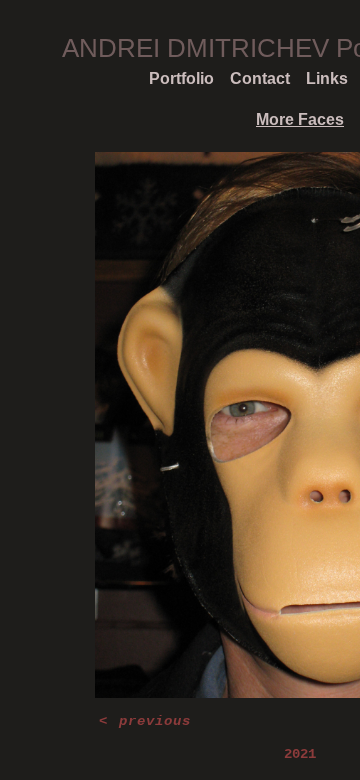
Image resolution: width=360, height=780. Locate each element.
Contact (260, 78)
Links (327, 78)
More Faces (300, 119)
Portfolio (181, 78)
